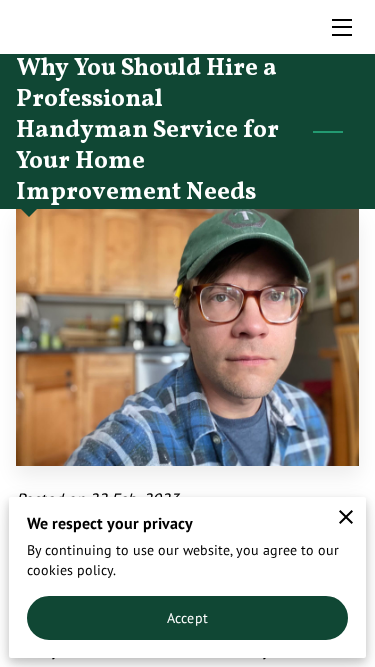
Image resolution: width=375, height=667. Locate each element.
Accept (187, 617)
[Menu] (340, 27)
